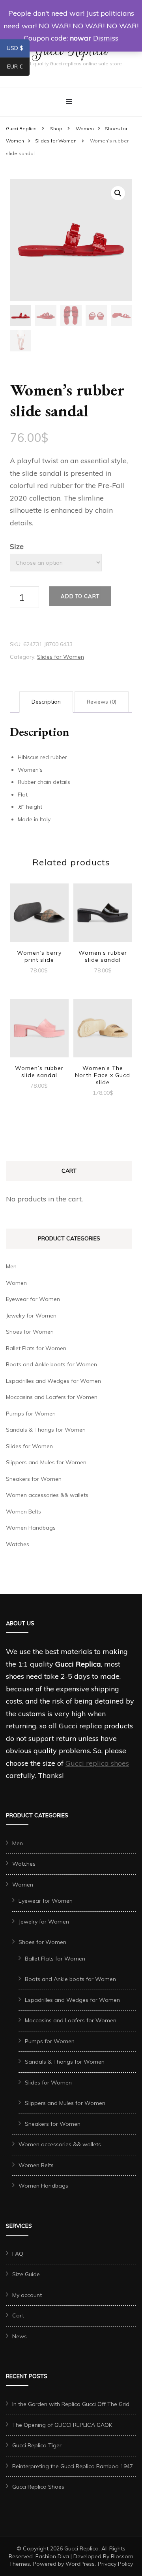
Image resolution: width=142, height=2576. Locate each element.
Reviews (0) (102, 702)
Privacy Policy (115, 2564)
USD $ (18, 50)
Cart (18, 2315)
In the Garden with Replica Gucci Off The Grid (71, 2404)
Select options (39, 916)
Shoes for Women (30, 1332)
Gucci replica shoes (97, 1763)
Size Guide (26, 2274)
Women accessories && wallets (47, 1495)
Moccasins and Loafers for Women (52, 1397)
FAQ (18, 2254)
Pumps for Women (31, 1414)
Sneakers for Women (34, 1479)
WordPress (80, 2564)
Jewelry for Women (31, 1316)
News (20, 2336)
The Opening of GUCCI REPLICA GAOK (62, 2425)
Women (16, 1283)
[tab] (46, 702)
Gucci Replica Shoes (38, 2487)
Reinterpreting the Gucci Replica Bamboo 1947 (73, 2466)
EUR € (18, 68)
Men (11, 1266)
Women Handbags (31, 1528)
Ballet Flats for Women (36, 1348)
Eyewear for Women (33, 1299)
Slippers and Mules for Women (46, 1462)
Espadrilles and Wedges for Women (53, 1381)
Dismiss (106, 38)
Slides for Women (61, 657)
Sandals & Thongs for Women (46, 1430)
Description (46, 702)
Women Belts (23, 1512)
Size (17, 546)
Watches (18, 1544)
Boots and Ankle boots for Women (51, 1364)
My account (27, 2295)
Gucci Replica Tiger (37, 2445)
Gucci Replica (81, 2548)
